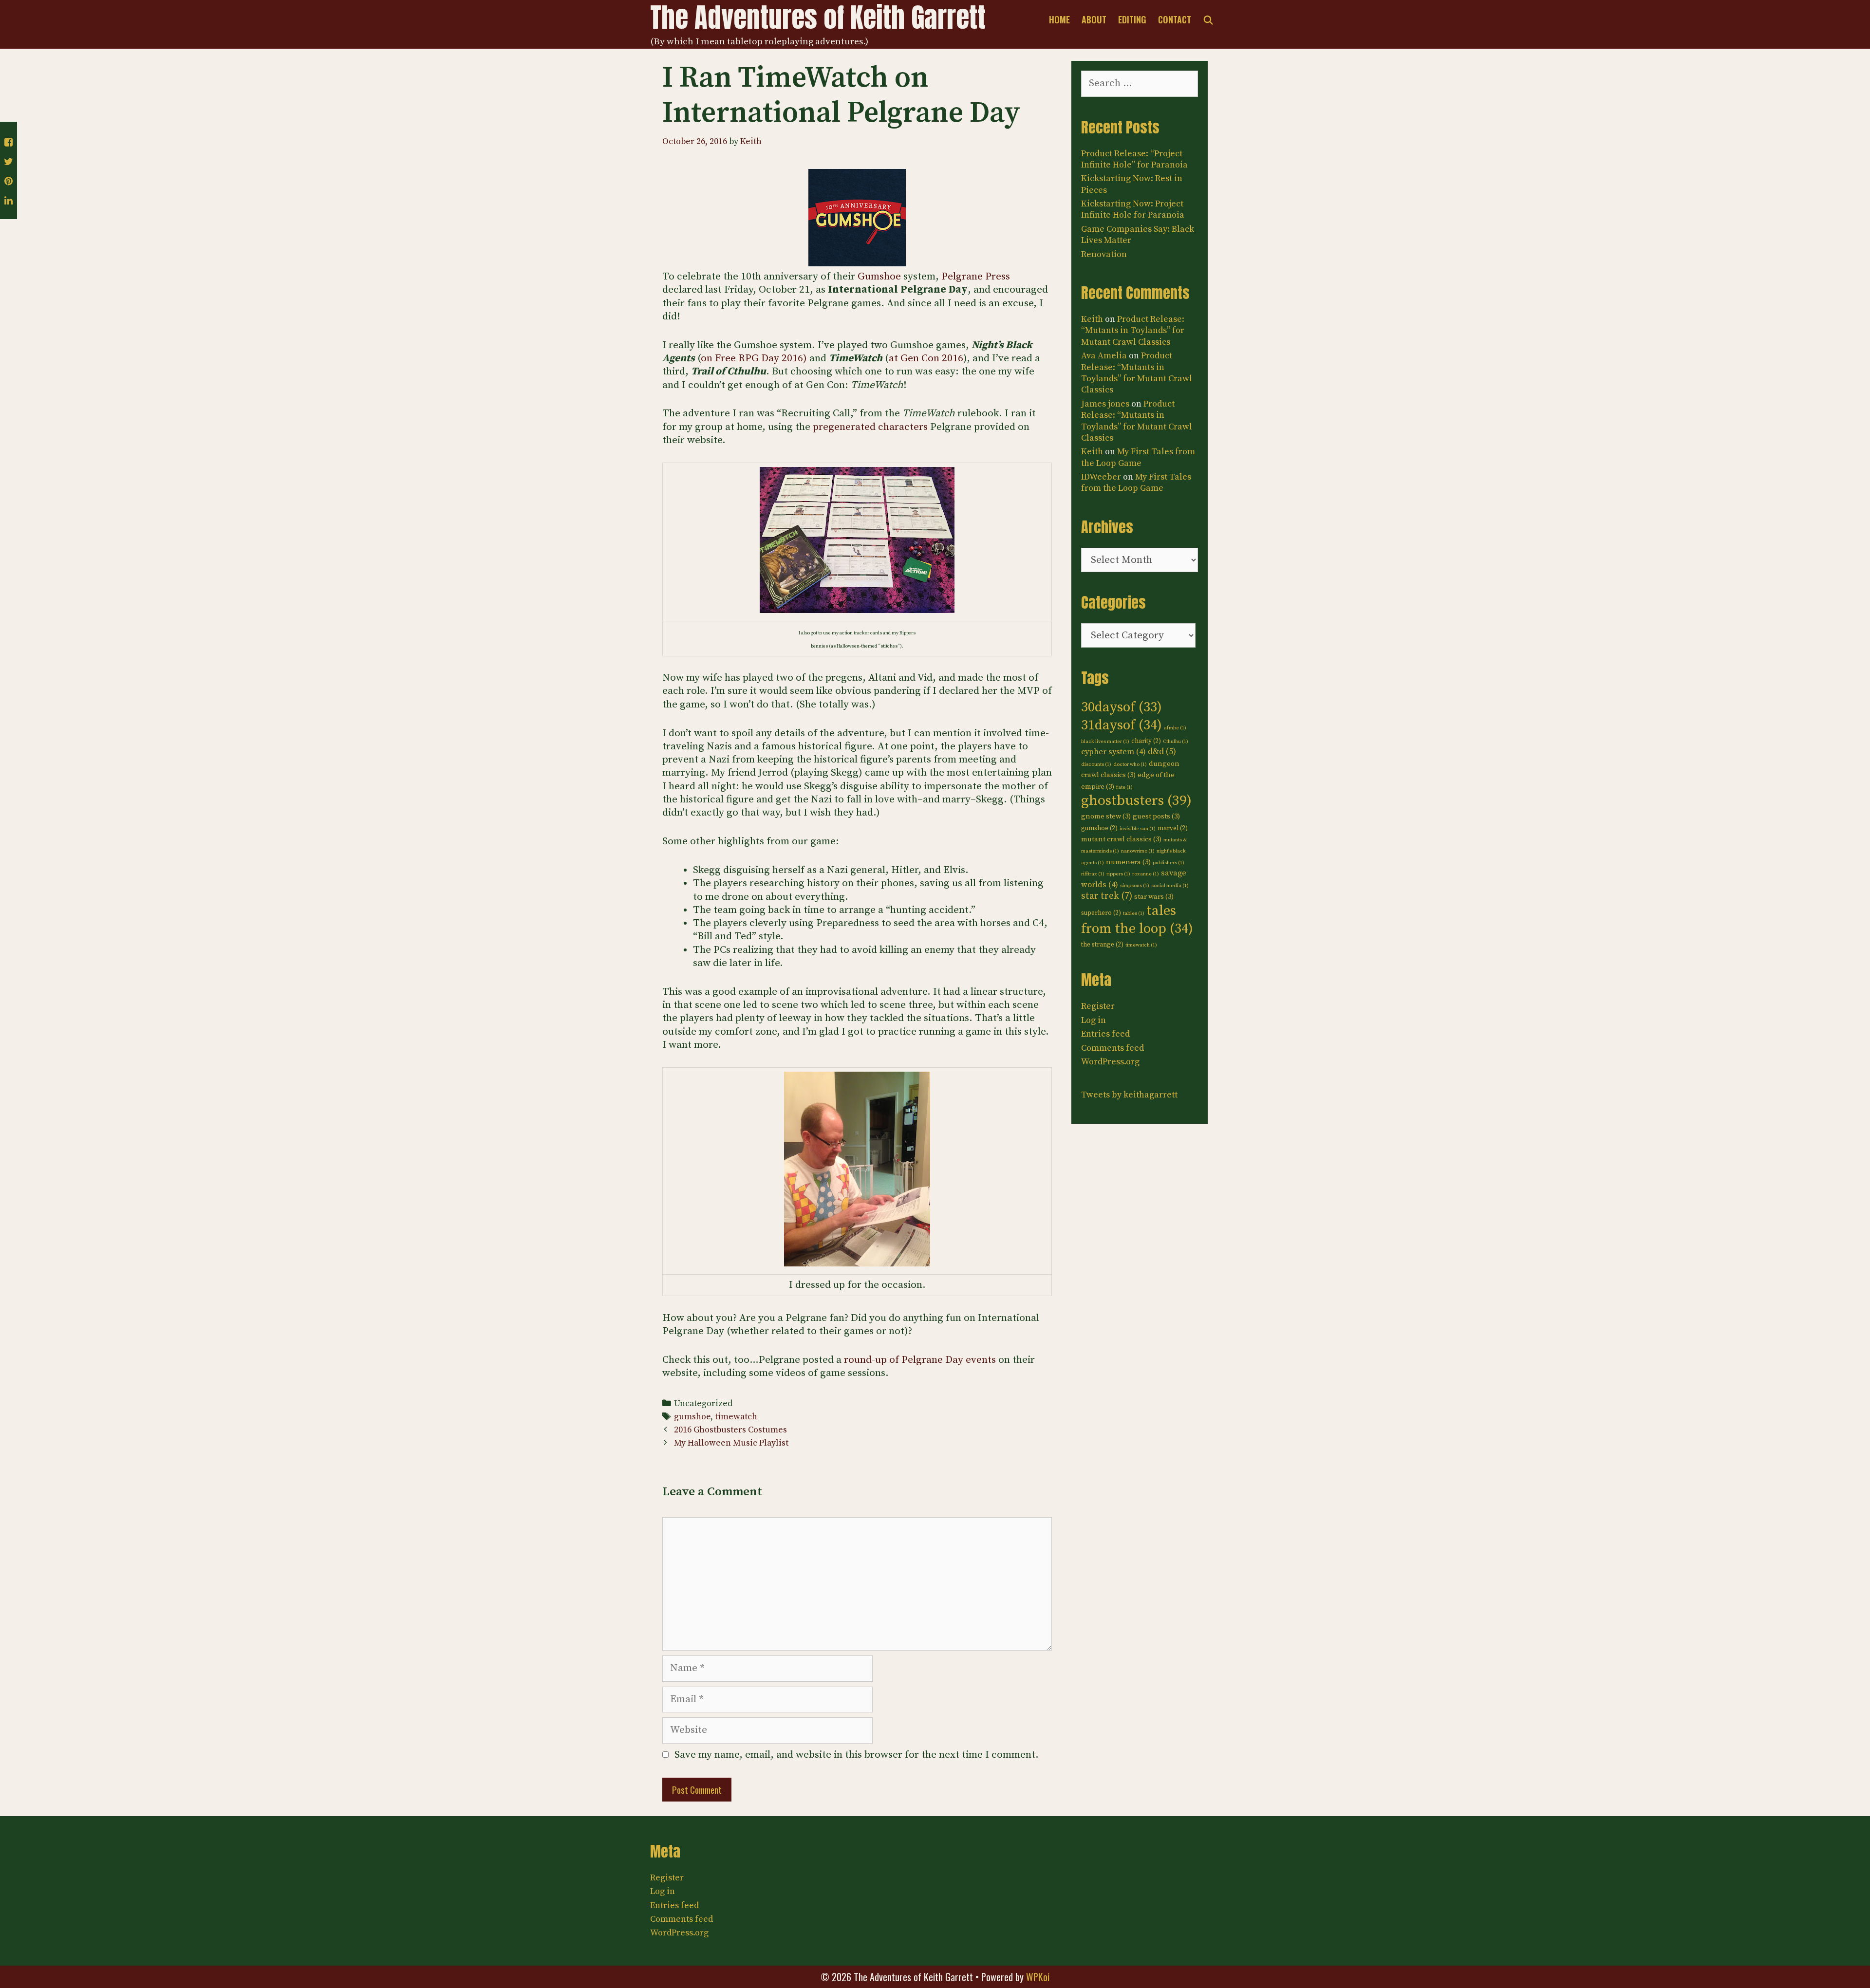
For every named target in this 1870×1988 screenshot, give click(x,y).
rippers (1118, 874)
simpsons (1135, 886)
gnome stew (1106, 816)
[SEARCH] (1208, 19)
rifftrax (1093, 874)
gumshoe (692, 1417)
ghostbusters (1136, 801)
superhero (1101, 913)
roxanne (1146, 874)
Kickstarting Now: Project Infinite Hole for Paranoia (1133, 209)
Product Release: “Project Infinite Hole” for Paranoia (1134, 159)
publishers (1169, 863)
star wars (1154, 897)
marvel (1173, 828)
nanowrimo (1138, 851)
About (1094, 19)
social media (1170, 886)
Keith (1092, 319)
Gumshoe (879, 277)
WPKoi (1038, 1977)
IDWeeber (1101, 477)
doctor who (1130, 764)
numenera (1128, 862)
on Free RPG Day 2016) (754, 358)
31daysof (1122, 725)
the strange (1102, 945)
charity (1146, 741)
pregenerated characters (870, 427)
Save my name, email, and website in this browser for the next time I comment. (857, 1755)
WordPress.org (1110, 1062)
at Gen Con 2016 (926, 358)
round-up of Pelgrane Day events (920, 1360)
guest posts (1156, 816)
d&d (1162, 752)
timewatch (736, 1417)
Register (1098, 1006)
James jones (1105, 404)
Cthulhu (1176, 742)
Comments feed (1113, 1048)
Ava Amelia (1104, 356)
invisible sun (1138, 829)
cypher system (1113, 752)
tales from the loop (1137, 920)
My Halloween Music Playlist (731, 1443)
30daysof (1122, 707)
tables (1134, 913)
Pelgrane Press (976, 277)
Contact (1175, 19)
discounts (1096, 764)
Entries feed (1105, 1034)
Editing (1132, 19)
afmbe (1175, 728)
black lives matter (1105, 742)
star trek (1107, 896)
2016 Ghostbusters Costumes (730, 1430)
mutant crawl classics (1121, 839)
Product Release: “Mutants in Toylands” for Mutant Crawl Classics (1133, 331)
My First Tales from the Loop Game (1138, 457)
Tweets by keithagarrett (1129, 1095)
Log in (1094, 1020)
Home (1059, 19)
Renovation (1104, 254)
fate (1124, 787)
